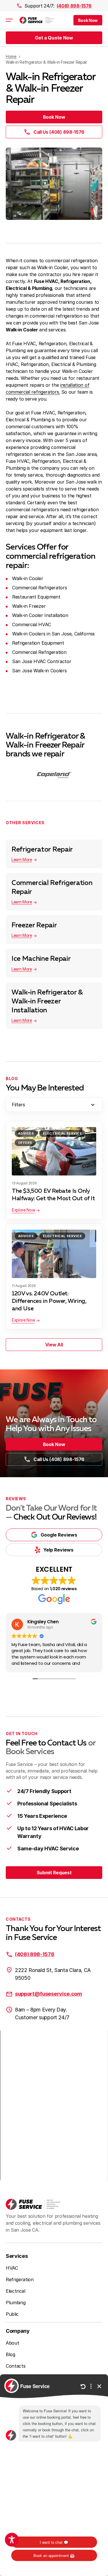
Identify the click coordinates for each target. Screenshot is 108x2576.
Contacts (16, 2366)
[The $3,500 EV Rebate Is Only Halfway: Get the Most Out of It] (54, 1151)
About (12, 2343)
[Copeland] (54, 775)
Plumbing (16, 2303)
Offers (25, 1143)
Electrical (16, 2291)
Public (12, 2314)
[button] (88, 20)
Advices (26, 1133)
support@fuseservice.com (49, 1994)
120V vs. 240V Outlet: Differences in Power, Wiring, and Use (49, 1301)
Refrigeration (20, 2279)
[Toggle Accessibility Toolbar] (12, 2540)
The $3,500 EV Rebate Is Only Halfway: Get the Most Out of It (53, 1195)
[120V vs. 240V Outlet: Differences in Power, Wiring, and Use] (54, 1254)
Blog (11, 2354)
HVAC (12, 2268)
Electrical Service (62, 1133)
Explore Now (23, 1210)
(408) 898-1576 (74, 6)
